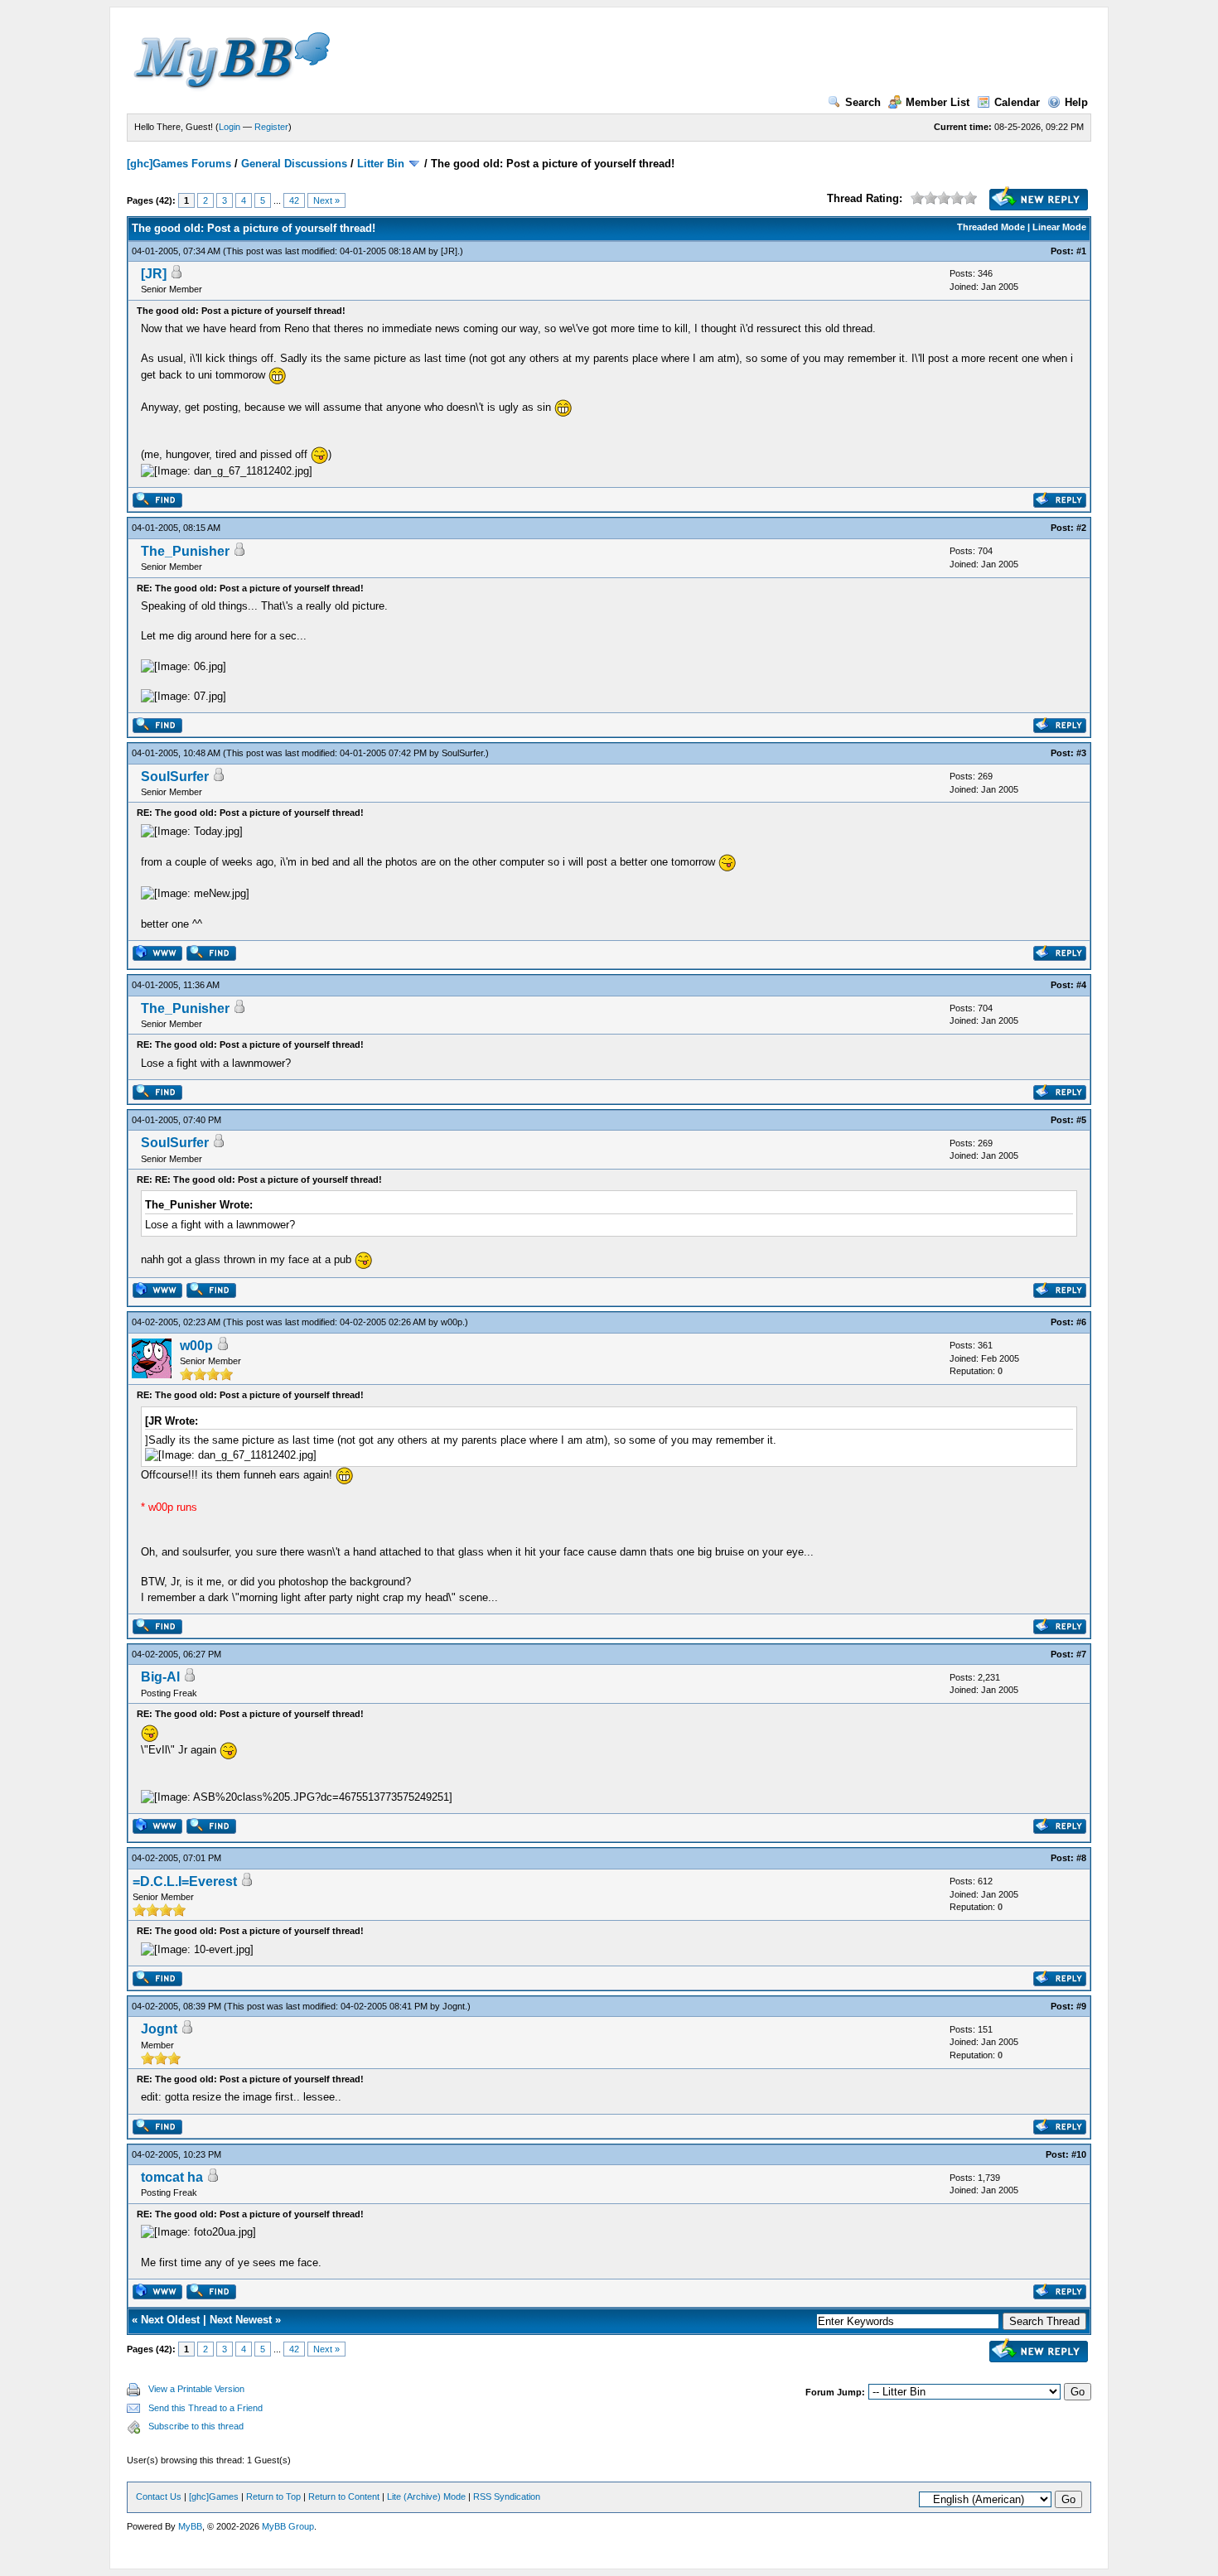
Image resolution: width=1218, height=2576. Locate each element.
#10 (1079, 2154)
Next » (326, 200)
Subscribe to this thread (196, 2426)
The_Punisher (185, 551)
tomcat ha (172, 2177)
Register (271, 127)
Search (863, 102)
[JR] (449, 251)
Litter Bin (381, 164)
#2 (1081, 528)
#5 (1081, 1120)
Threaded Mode (991, 227)
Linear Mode (1059, 227)
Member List (938, 102)
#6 (1081, 1322)
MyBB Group (288, 2526)
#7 (1081, 1654)
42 (294, 200)
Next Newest (241, 2320)
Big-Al (160, 1677)
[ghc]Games (214, 2496)
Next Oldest (170, 2320)
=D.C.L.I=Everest (185, 1881)
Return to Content (344, 2496)
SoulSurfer (462, 753)
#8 (1081, 1858)
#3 (1081, 753)
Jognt (454, 2006)
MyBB (190, 2526)
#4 (1081, 985)
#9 (1081, 2006)
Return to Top (273, 2496)
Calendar (1017, 102)
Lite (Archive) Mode (426, 2496)
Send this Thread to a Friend (205, 2408)
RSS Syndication (507, 2496)
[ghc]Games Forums (179, 164)
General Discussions (294, 164)
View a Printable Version (196, 2389)
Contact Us (159, 2496)
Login (230, 127)
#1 (1081, 251)
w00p (452, 1322)
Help (1076, 102)
